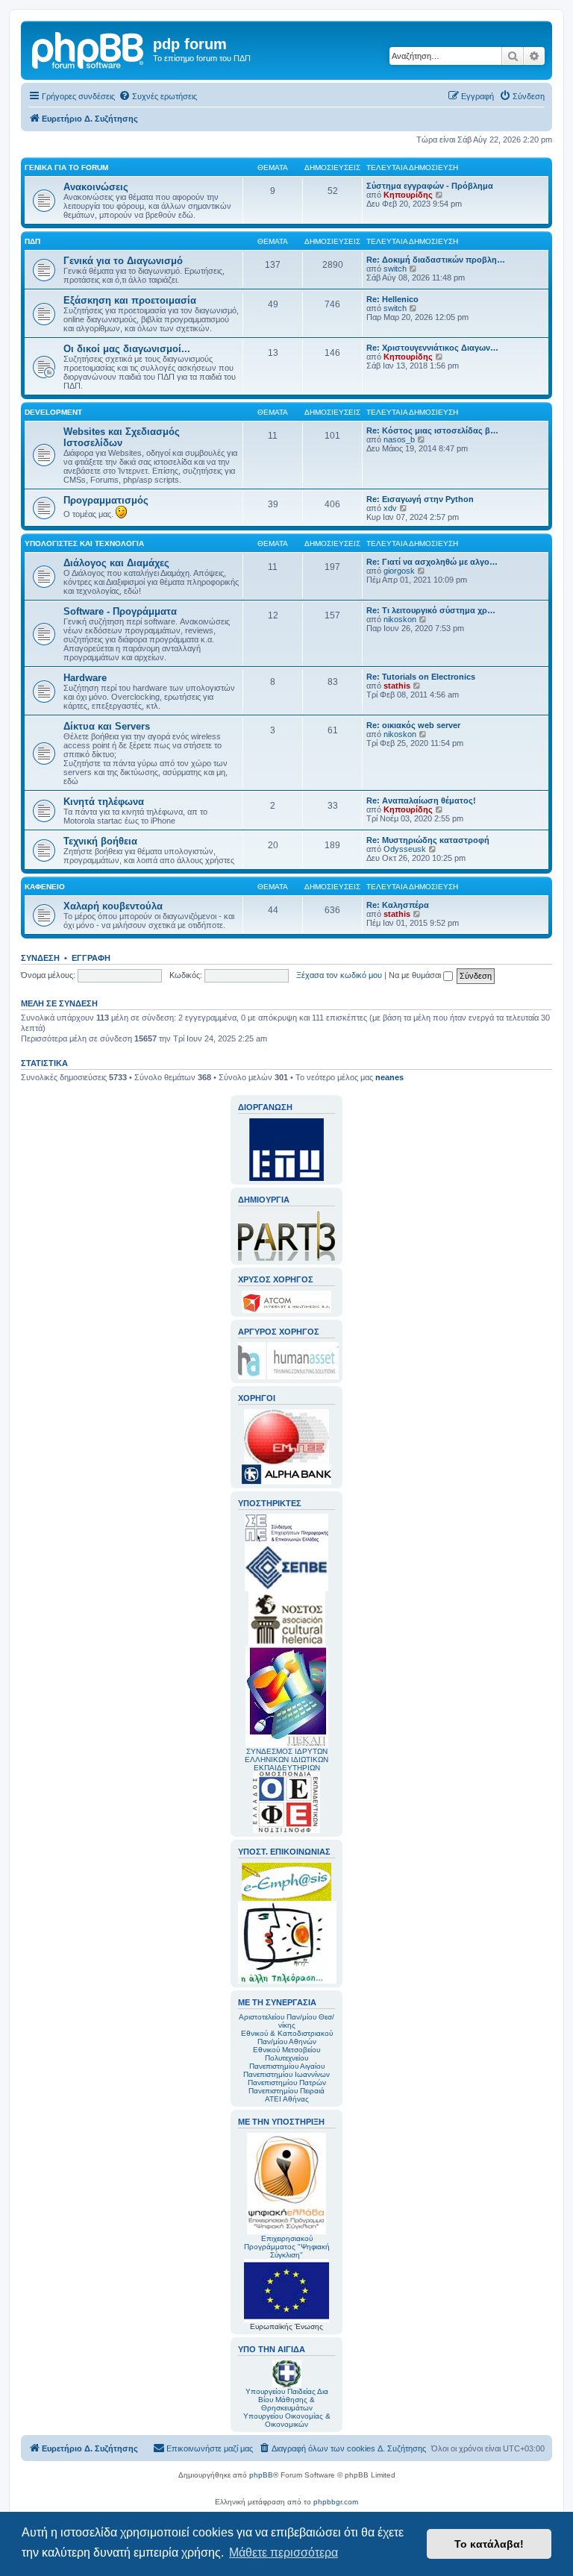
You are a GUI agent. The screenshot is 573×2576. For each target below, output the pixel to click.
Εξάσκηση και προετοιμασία (130, 300)
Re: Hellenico (392, 299)
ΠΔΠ (32, 241)
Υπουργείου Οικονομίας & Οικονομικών (287, 2420)
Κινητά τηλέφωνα (104, 802)
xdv (390, 508)
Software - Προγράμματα (120, 611)
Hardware (85, 678)
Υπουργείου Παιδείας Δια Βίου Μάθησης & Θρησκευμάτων (287, 2400)
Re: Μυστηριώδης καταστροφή (428, 840)
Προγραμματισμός (106, 500)
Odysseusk (405, 849)
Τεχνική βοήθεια (100, 841)
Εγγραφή (91, 958)
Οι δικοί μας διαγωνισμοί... (127, 349)
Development (53, 412)
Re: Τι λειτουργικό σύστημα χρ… (431, 610)
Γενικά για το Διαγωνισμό (123, 261)
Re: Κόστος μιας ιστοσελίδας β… (432, 430)
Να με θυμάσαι (416, 975)
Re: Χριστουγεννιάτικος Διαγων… (432, 348)
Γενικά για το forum (66, 167)
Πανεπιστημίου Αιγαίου (287, 2066)
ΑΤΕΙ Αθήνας (287, 2099)
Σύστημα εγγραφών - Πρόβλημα (430, 186)
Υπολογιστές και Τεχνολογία (84, 543)
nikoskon (400, 619)
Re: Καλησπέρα (398, 905)
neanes (389, 1077)
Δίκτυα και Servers (107, 726)
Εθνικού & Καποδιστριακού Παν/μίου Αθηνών (287, 2037)
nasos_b (399, 439)
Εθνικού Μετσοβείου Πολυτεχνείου (286, 2054)
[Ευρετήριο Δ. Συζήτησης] (89, 48)
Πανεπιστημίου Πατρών (287, 2083)
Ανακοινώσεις (96, 187)
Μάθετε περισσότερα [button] (284, 2553)
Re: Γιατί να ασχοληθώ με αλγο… (432, 562)
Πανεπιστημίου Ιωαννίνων (286, 2074)
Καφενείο (45, 887)
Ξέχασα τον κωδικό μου (339, 975)
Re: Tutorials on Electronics (421, 677)
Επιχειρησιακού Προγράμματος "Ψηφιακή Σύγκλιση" (287, 2247)
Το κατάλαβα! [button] (489, 2544)
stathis (397, 686)
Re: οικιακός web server (413, 725)
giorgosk (399, 571)
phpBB (261, 2475)
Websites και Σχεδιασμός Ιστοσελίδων (122, 437)
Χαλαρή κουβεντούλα (113, 906)
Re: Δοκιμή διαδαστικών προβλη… (436, 260)
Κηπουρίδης (408, 195)
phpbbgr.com (336, 2502)
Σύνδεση (40, 958)
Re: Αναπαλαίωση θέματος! (421, 800)
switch (395, 269)
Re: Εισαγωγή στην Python (420, 499)
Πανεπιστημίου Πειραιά (286, 2091)
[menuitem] (158, 96)
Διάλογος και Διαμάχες (116, 563)
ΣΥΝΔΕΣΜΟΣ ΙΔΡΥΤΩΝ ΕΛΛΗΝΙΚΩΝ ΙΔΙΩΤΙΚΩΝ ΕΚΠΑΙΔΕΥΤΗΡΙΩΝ (286, 1759)
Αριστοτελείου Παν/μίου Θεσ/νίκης (286, 2021)
